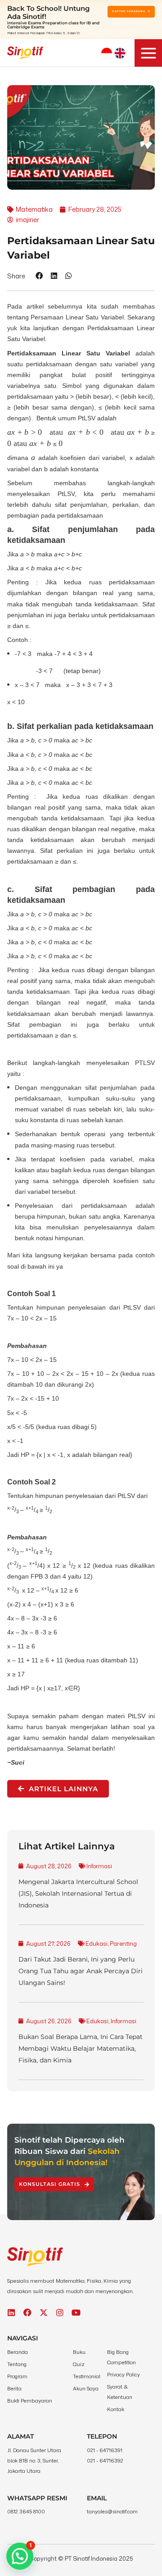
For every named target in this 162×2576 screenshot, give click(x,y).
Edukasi (97, 1943)
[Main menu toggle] (148, 53)
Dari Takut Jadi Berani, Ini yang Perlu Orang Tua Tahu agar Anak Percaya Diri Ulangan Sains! (81, 1971)
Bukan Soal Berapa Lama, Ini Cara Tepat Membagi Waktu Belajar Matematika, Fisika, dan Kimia (81, 2048)
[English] (120, 53)
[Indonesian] (107, 53)
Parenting (123, 1943)
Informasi (99, 1866)
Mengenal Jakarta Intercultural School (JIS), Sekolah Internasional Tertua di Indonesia (78, 1893)
